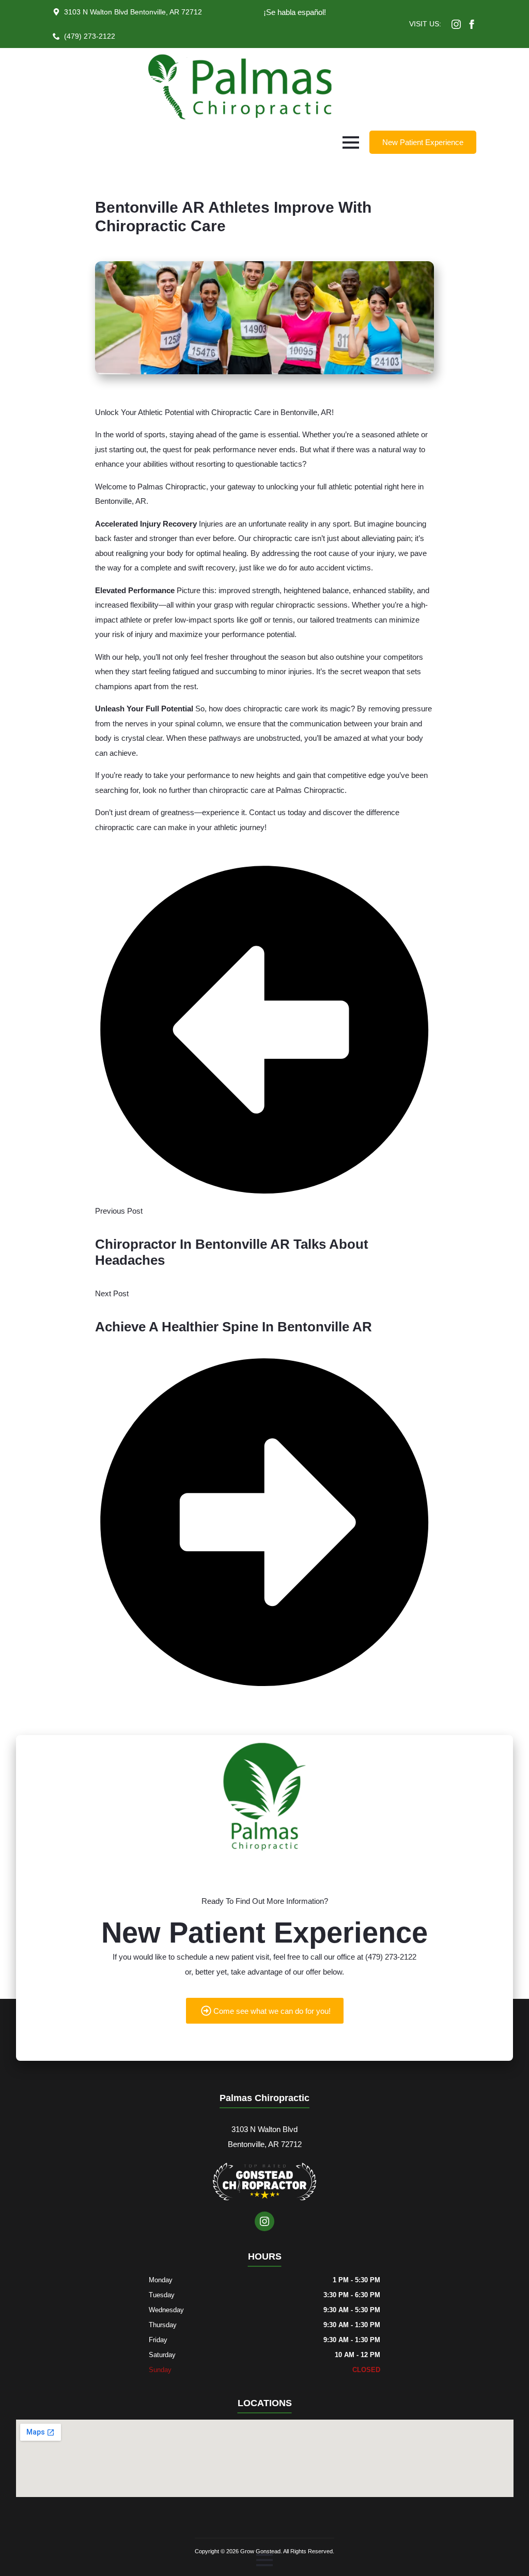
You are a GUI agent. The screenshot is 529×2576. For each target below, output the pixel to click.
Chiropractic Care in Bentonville (264, 412)
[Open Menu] (351, 142)
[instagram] (456, 24)
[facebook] (472, 24)
